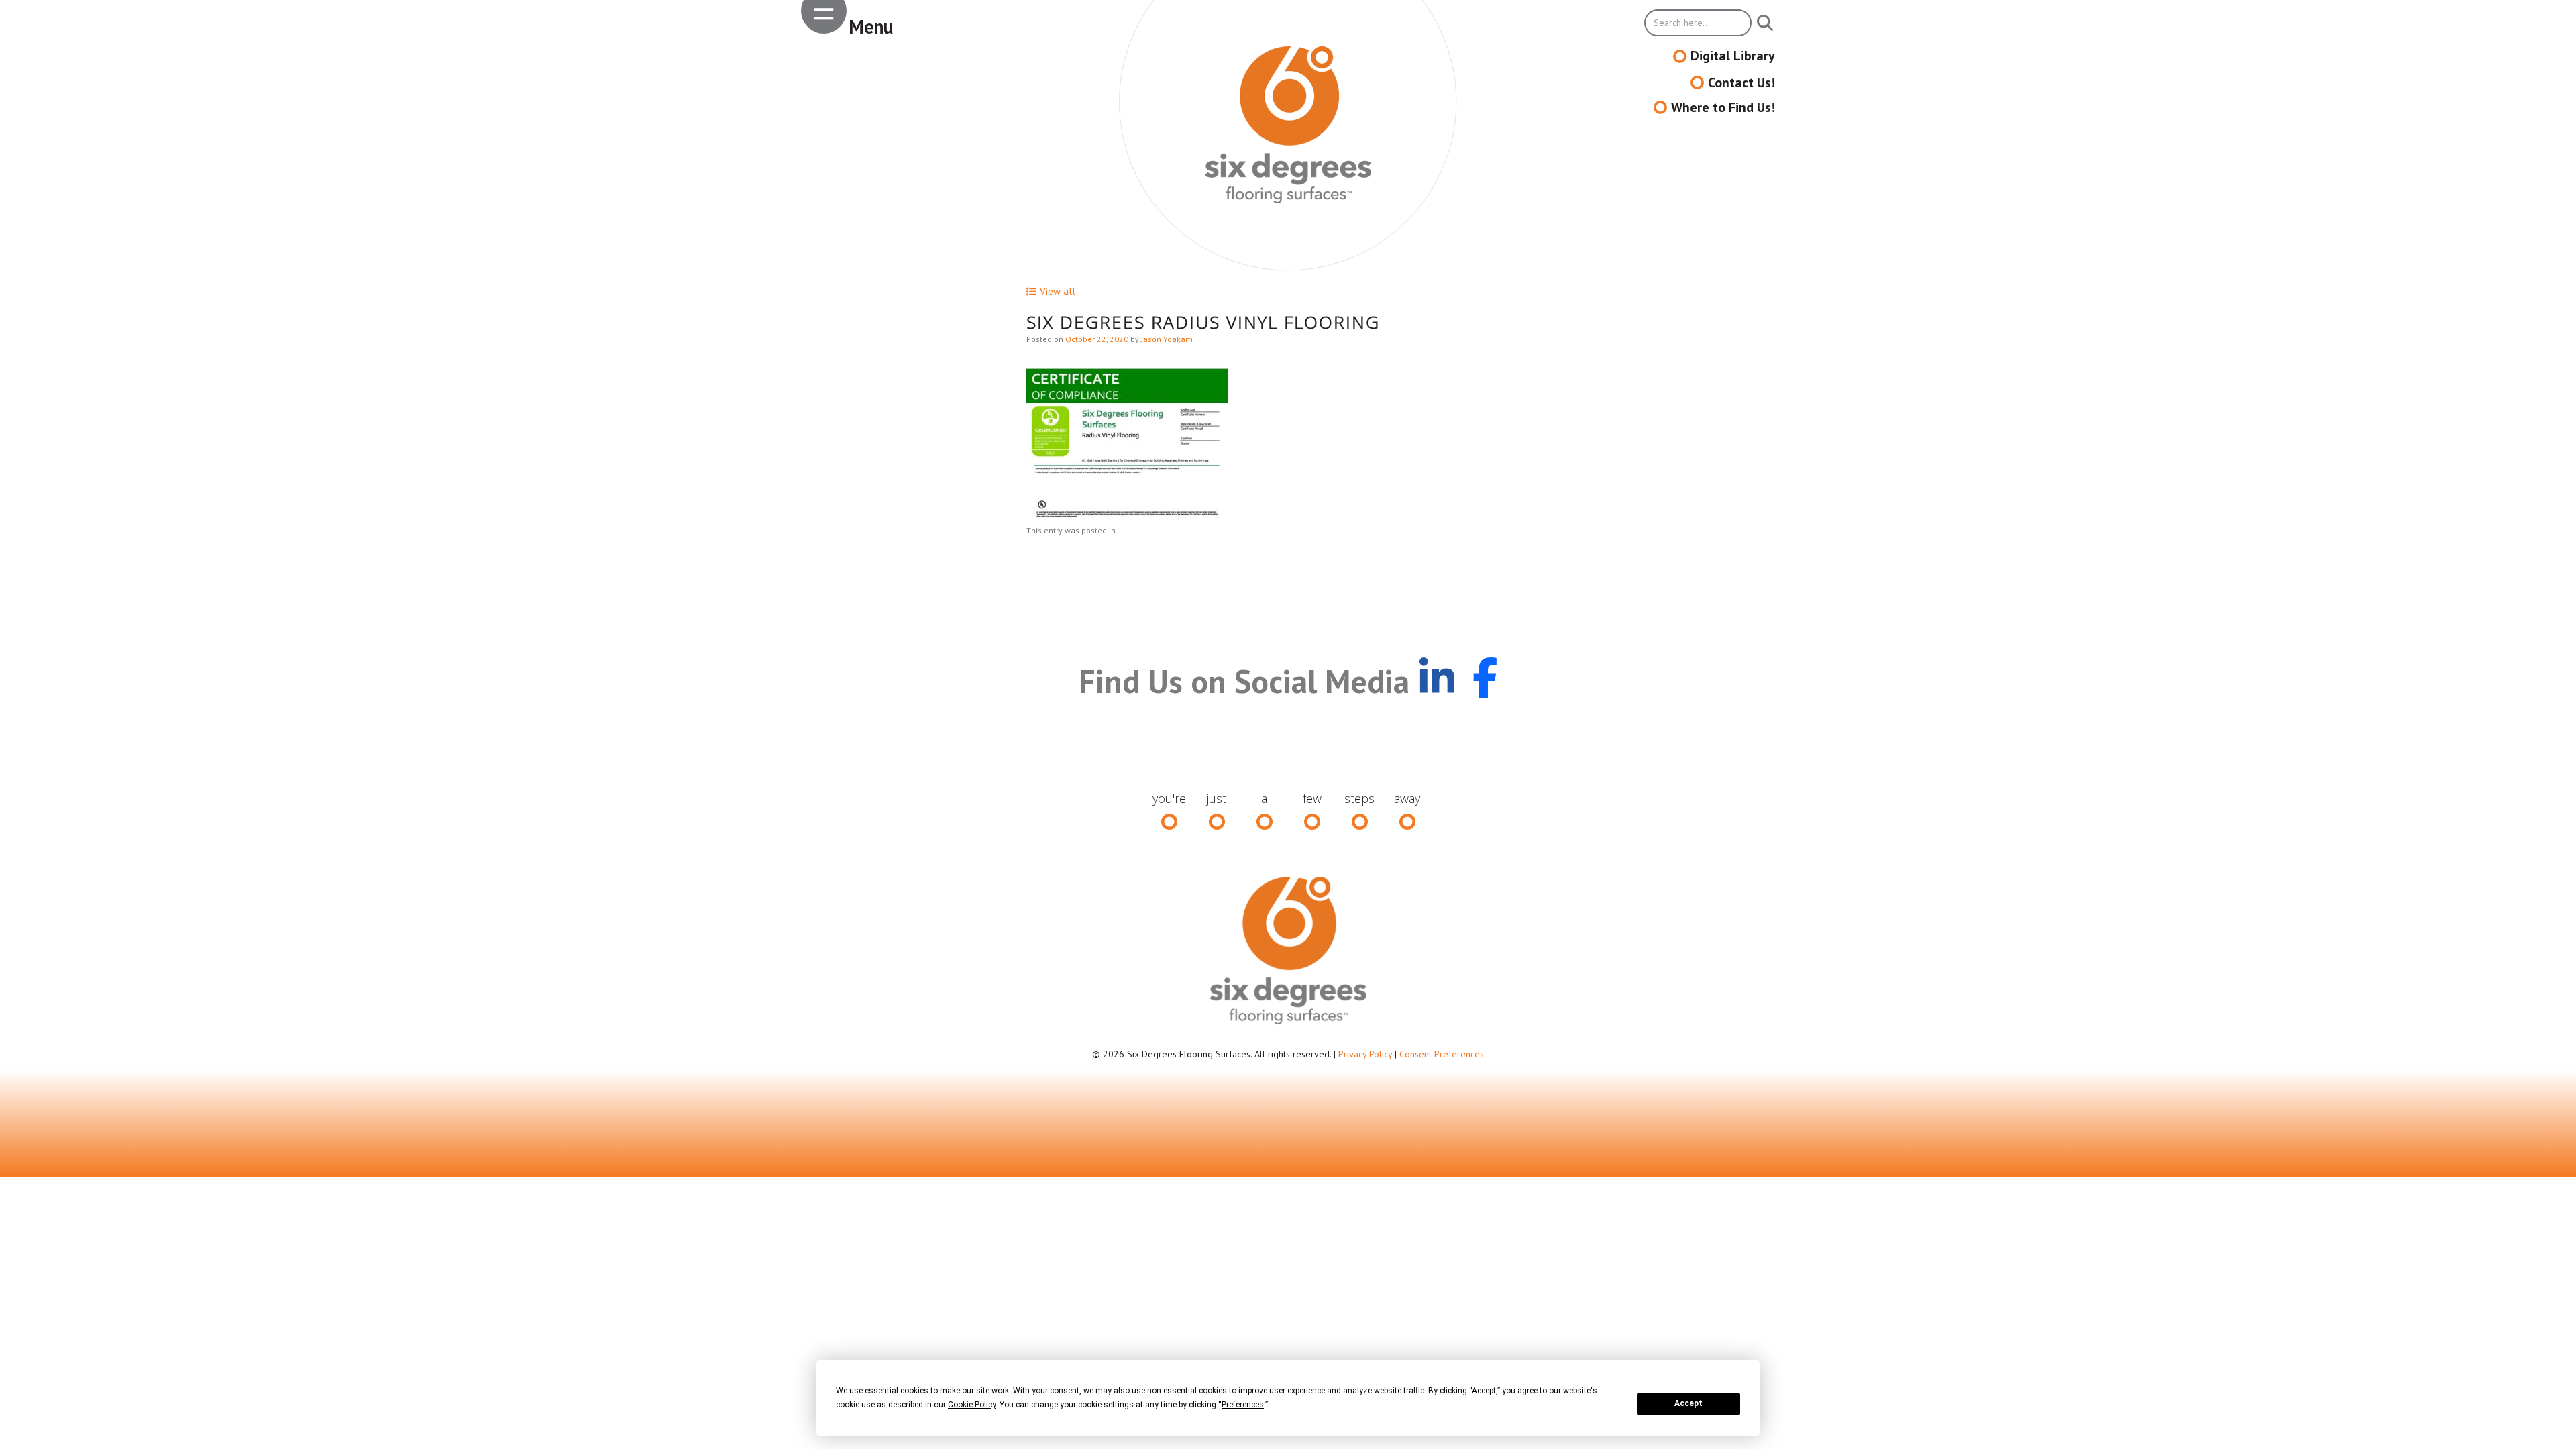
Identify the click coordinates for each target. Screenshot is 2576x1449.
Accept (1688, 1403)
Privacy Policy (1365, 1054)
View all (1058, 291)
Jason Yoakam (1167, 339)
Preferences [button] (1243, 1405)
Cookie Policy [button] (972, 1405)
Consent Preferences (1442, 1054)
